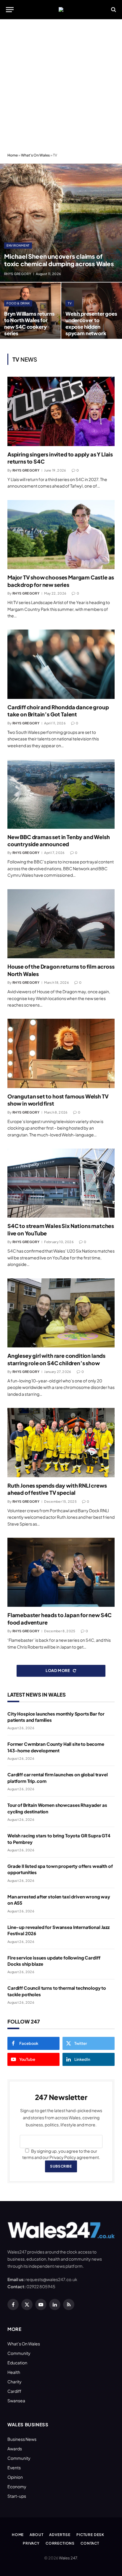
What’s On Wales (24, 2344)
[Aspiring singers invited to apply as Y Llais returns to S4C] (61, 411)
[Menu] (10, 10)
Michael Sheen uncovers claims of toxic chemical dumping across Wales (59, 260)
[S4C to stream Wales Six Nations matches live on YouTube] (61, 1183)
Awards (15, 2449)
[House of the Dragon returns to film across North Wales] (61, 924)
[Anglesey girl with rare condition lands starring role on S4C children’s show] (61, 1313)
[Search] (113, 10)
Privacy (31, 2543)
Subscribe (61, 2166)
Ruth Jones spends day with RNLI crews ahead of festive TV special (57, 1489)
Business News (22, 2439)
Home (13, 155)
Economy (17, 2486)
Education (17, 2363)
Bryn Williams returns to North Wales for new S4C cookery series (29, 323)
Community (19, 2353)
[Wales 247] (61, 9)
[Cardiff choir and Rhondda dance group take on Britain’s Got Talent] (61, 664)
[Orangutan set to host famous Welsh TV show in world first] (61, 1053)
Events (14, 2468)
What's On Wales (35, 155)
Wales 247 (68, 2558)
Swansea (16, 2401)
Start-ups (17, 2496)
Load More (58, 1671)
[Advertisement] (61, 86)
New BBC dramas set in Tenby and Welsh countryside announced (58, 840)
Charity (15, 2382)
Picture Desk (90, 2535)
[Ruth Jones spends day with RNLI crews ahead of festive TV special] (61, 1443)
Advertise (60, 2535)
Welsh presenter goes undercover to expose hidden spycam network (91, 323)
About (36, 2535)
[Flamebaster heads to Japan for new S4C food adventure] (61, 1572)
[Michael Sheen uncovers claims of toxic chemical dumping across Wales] (61, 223)
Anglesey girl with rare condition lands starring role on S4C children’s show (56, 1359)
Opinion (15, 2477)
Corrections (60, 2543)
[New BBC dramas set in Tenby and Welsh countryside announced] (61, 794)
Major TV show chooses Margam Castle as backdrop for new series (61, 581)
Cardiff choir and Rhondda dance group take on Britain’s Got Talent (58, 711)
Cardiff (14, 2391)
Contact (90, 2543)
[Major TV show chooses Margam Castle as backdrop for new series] (61, 535)
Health (14, 2372)
